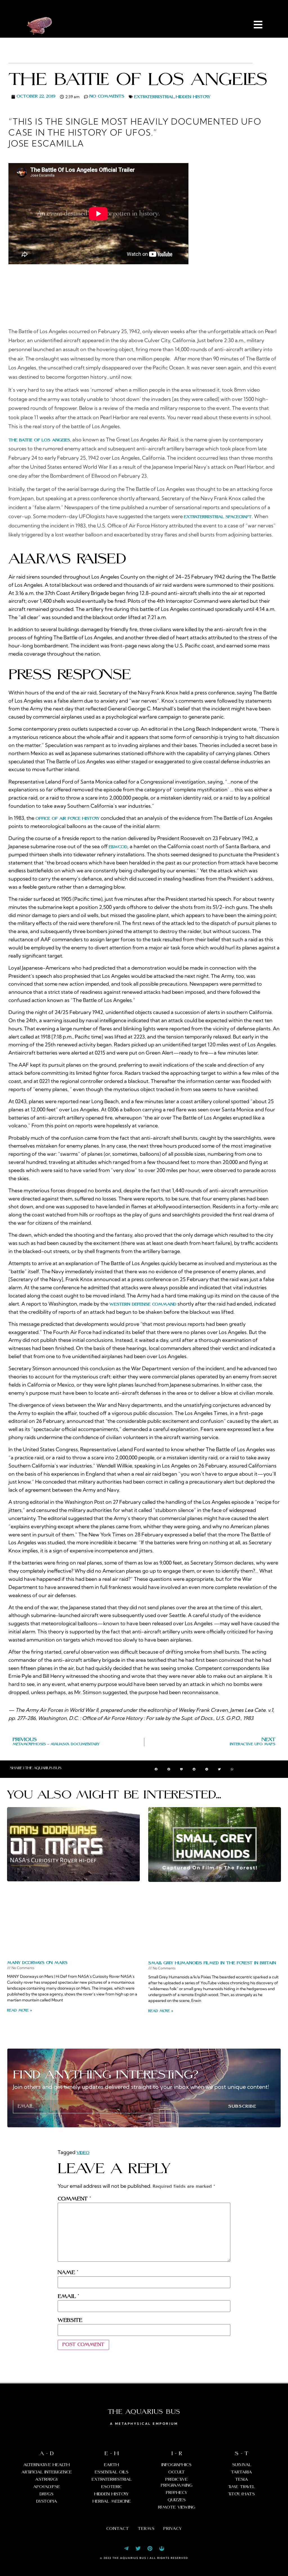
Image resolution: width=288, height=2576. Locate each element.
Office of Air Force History (67, 819)
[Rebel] (162, 2548)
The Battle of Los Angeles (39, 440)
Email (68, 2297)
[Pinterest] (150, 2548)
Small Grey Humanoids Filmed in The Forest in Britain (212, 1963)
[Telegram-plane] (126, 2548)
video (83, 2153)
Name (68, 2273)
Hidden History (193, 97)
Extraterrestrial (154, 97)
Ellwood (118, 847)
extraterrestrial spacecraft (218, 517)
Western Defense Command (143, 1304)
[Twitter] (138, 2548)
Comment (74, 2199)
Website (70, 2320)
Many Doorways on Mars (37, 1963)
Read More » (20, 2011)
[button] (156, 1769)
